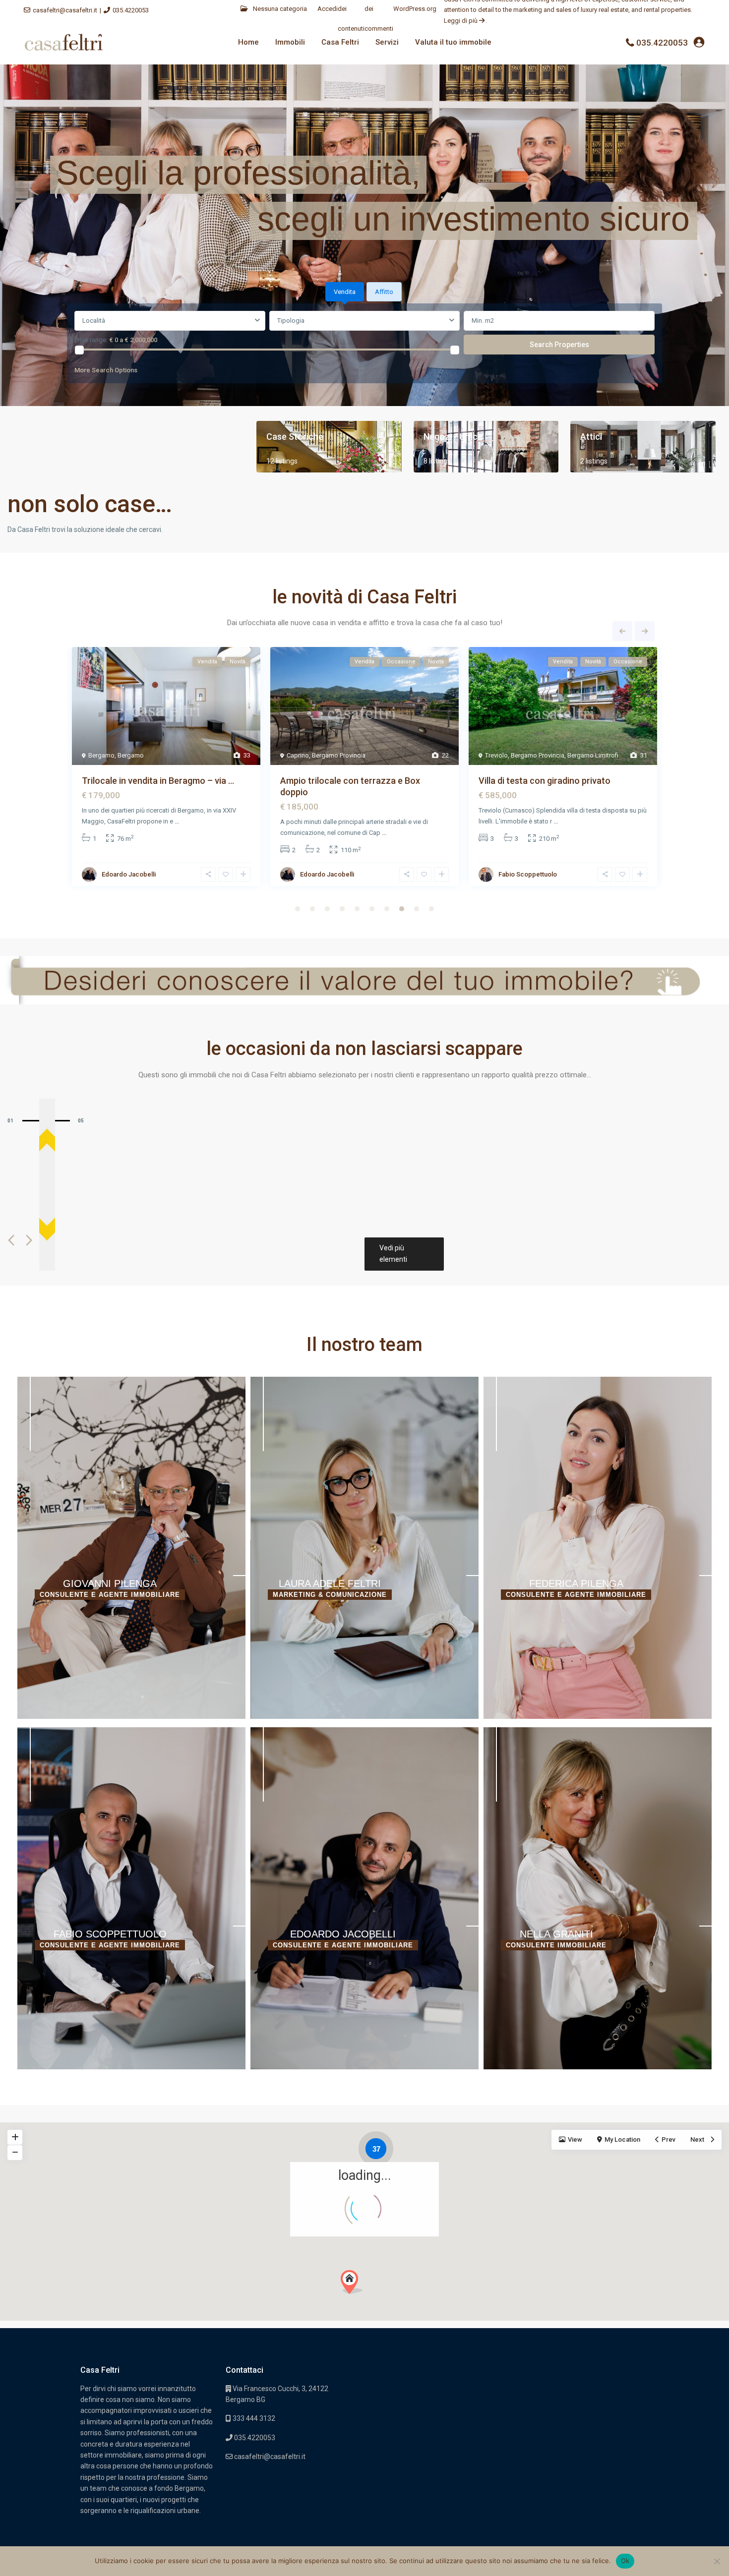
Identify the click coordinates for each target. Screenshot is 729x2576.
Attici (591, 437)
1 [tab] (298, 909)
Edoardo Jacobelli (343, 1934)
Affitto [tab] (384, 292)
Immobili (290, 42)
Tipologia (291, 321)
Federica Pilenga (576, 1583)
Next (645, 631)
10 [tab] (431, 909)
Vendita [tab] (345, 292)
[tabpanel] (364, 345)
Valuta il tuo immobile (453, 42)
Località (94, 321)
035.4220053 (131, 10)
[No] (717, 2561)
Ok (625, 2561)
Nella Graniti (119, 874)
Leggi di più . (465, 21)
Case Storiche (295, 437)
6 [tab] (372, 909)
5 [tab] (357, 909)
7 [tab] (387, 909)
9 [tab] (417, 909)
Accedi (328, 9)
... (199, 821)
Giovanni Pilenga (324, 874)
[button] (352, 2282)
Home (248, 42)
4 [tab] (342, 909)
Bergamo (101, 755)
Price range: (91, 340)
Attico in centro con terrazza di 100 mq (161, 781)
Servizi (387, 42)
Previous (622, 631)
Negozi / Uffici (452, 437)
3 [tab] (327, 909)
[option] (131, 1548)
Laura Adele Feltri (330, 1583)
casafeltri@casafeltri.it (65, 10)
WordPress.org (415, 9)
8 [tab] (402, 909)
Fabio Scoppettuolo (110, 1934)
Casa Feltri (340, 42)
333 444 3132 (253, 2418)
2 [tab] (312, 909)
